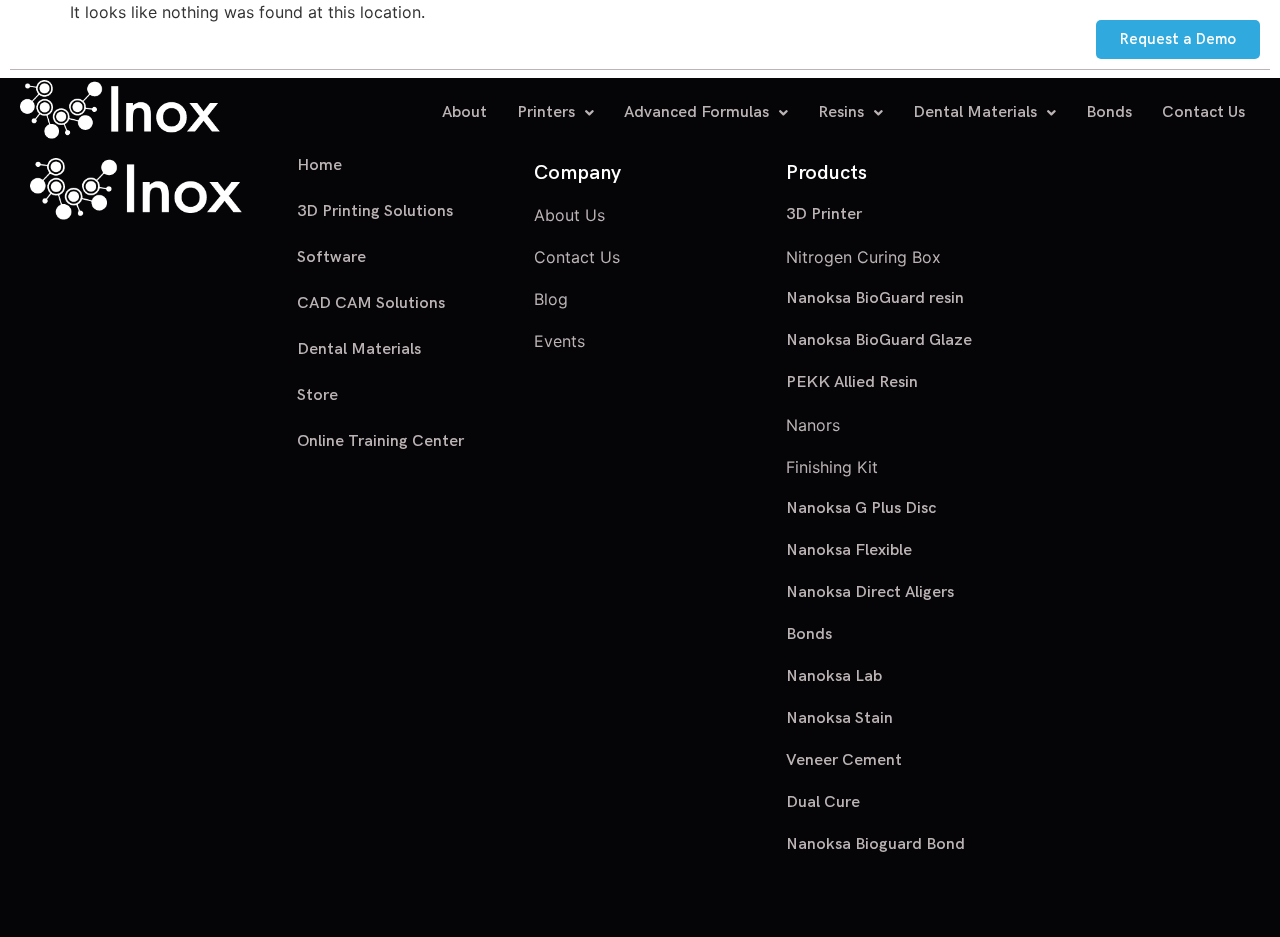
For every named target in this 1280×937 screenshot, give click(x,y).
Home (319, 166)
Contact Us (1203, 112)
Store (317, 395)
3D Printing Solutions (375, 211)
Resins (841, 112)
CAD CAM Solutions (371, 303)
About (464, 112)
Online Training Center (380, 441)
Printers (546, 112)
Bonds (1109, 112)
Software (331, 257)
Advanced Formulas (696, 112)
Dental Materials (975, 112)
